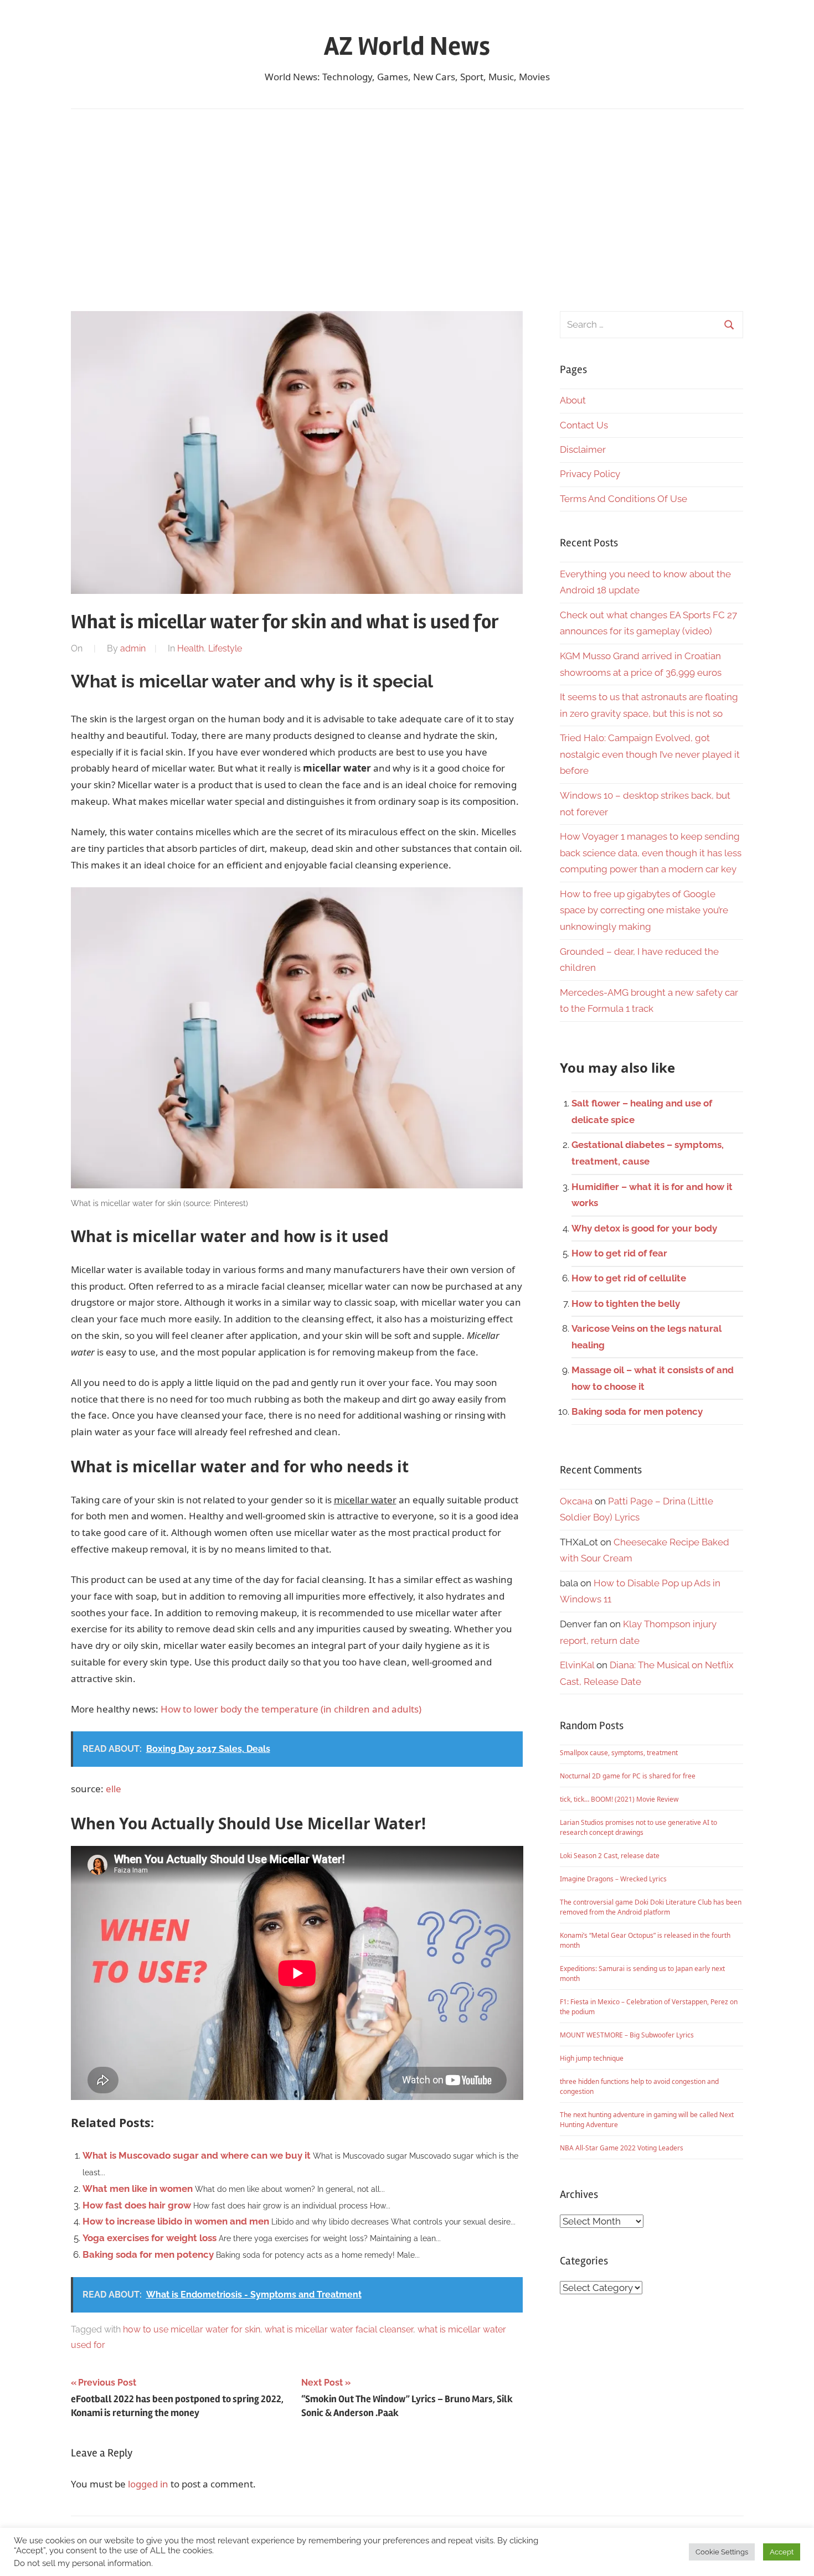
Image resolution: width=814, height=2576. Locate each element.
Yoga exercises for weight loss (150, 2238)
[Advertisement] (407, 210)
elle (114, 1789)
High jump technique (592, 2058)
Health (190, 648)
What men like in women (138, 2189)
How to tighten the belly (626, 1303)
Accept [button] (782, 2552)
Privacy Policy (590, 474)
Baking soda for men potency (148, 2254)
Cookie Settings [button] (722, 2552)
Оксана (576, 1501)
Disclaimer (583, 449)
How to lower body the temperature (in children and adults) (291, 1709)
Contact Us (584, 425)
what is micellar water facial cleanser (339, 2329)
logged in (148, 2484)
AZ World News (407, 46)
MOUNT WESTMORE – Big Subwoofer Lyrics (627, 2035)
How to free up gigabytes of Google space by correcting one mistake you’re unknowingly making (644, 911)
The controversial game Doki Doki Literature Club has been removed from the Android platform (651, 1907)
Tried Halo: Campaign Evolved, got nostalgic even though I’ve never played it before (650, 754)
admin (133, 648)
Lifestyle (225, 648)
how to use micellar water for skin (192, 2329)
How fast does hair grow (137, 2205)
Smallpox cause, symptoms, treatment (619, 1753)
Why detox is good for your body (644, 1228)
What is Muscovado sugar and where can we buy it (197, 2155)
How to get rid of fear (619, 1253)
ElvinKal (577, 1665)
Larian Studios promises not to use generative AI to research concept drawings (638, 1827)
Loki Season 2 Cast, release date (610, 1856)
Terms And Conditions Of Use (624, 499)
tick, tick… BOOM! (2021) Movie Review (619, 1799)
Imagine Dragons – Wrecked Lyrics (613, 1879)
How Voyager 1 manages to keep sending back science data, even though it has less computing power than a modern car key (651, 853)
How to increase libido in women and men (176, 2221)
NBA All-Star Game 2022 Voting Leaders (622, 2148)
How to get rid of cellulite (629, 1278)
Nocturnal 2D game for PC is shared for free (628, 1776)
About (573, 400)
